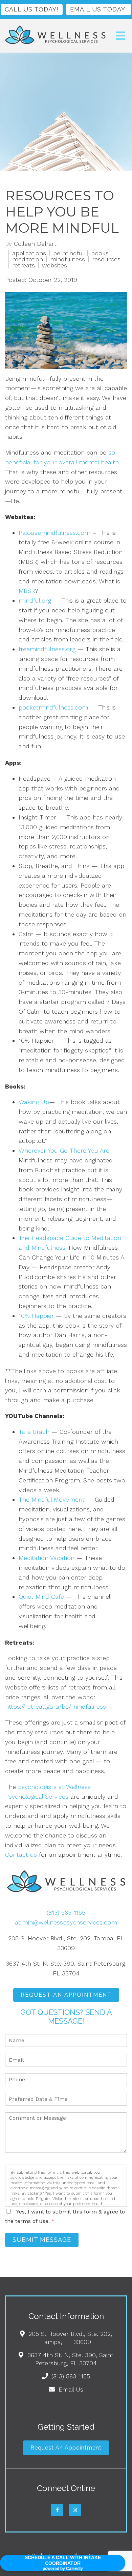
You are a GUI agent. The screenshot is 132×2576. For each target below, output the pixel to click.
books (100, 253)
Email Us (71, 2389)
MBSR (27, 591)
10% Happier (36, 1316)
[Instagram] (75, 2510)
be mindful (69, 253)
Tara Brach (34, 1432)
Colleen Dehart (35, 244)
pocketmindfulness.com (53, 707)
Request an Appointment (66, 2448)
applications (29, 253)
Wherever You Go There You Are (64, 1150)
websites (54, 265)
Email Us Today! (99, 9)
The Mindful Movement (52, 1499)
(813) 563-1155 (66, 1913)
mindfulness (68, 259)
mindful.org (35, 600)
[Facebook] (57, 2510)
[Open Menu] (120, 36)
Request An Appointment (66, 1995)
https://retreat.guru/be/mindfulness (56, 1706)
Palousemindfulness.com (54, 533)
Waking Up (34, 1102)
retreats (24, 265)
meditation (28, 259)
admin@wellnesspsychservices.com (66, 1922)
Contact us (21, 1855)
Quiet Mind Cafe (41, 1597)
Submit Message (42, 2240)
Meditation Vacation (47, 1558)
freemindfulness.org (47, 649)
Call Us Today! (32, 9)
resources (106, 259)
